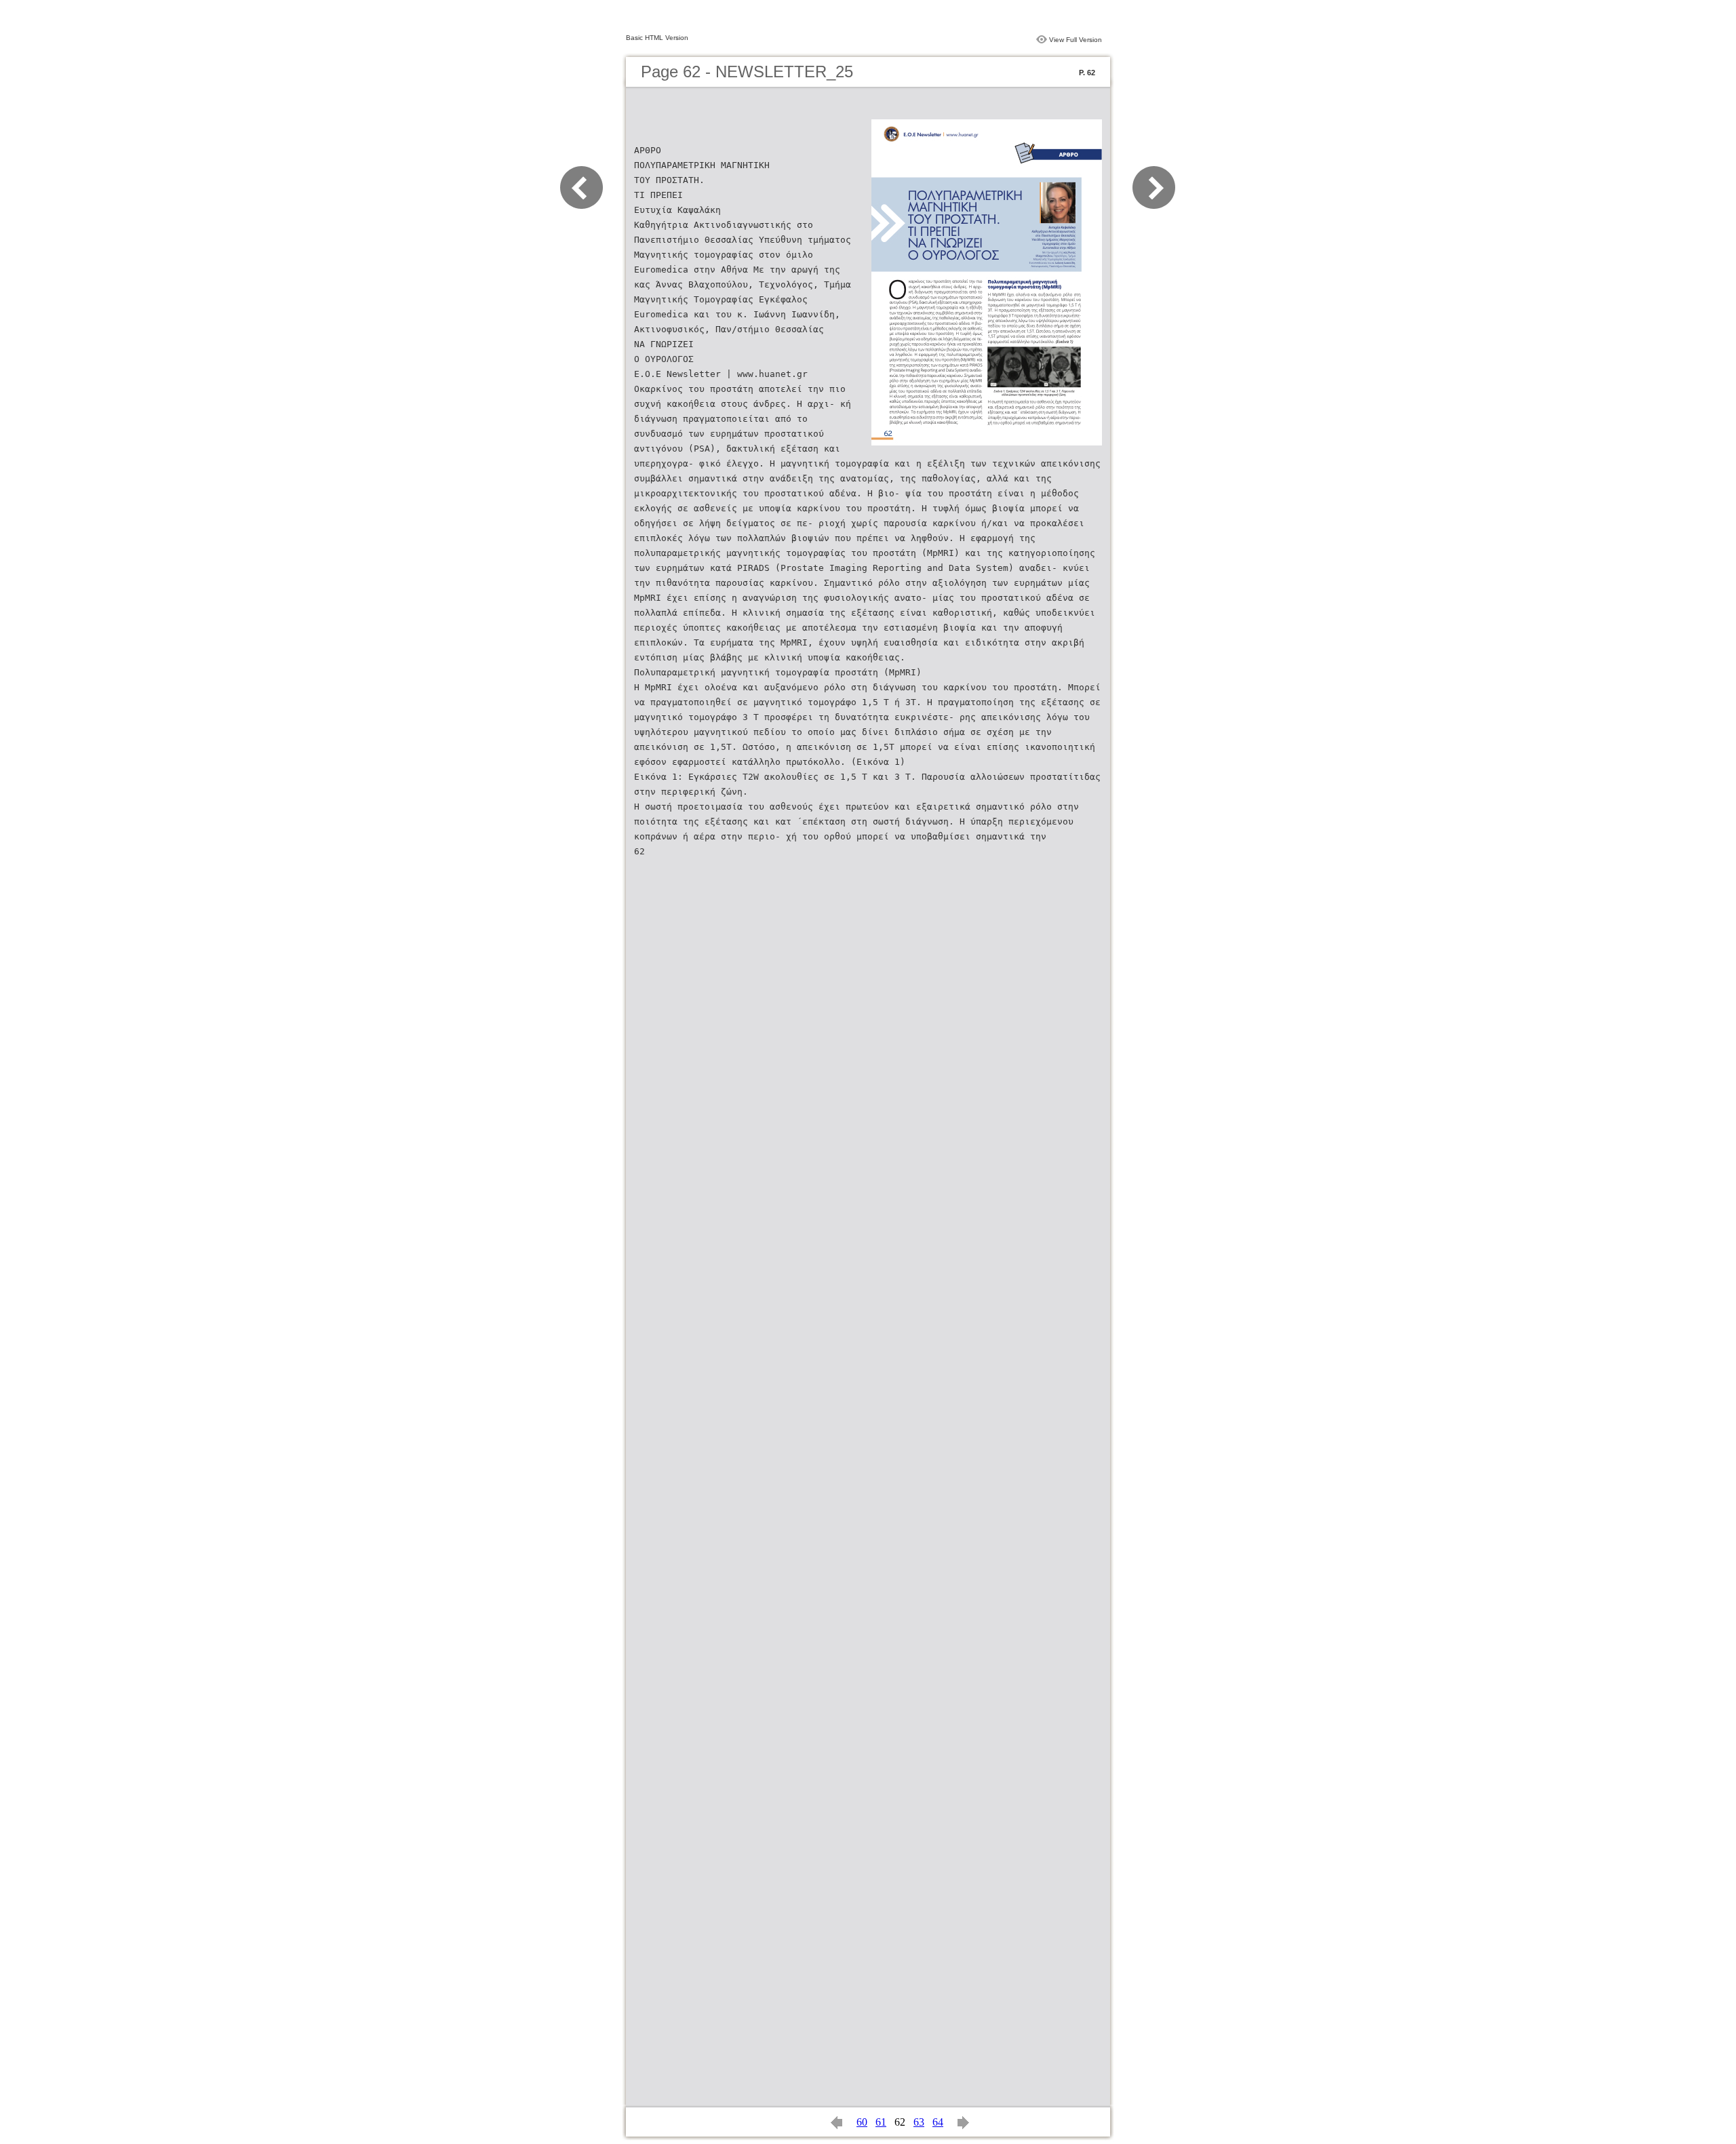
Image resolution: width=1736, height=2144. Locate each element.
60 (862, 2122)
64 (938, 2122)
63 (919, 2122)
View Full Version (1076, 40)
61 (881, 2122)
